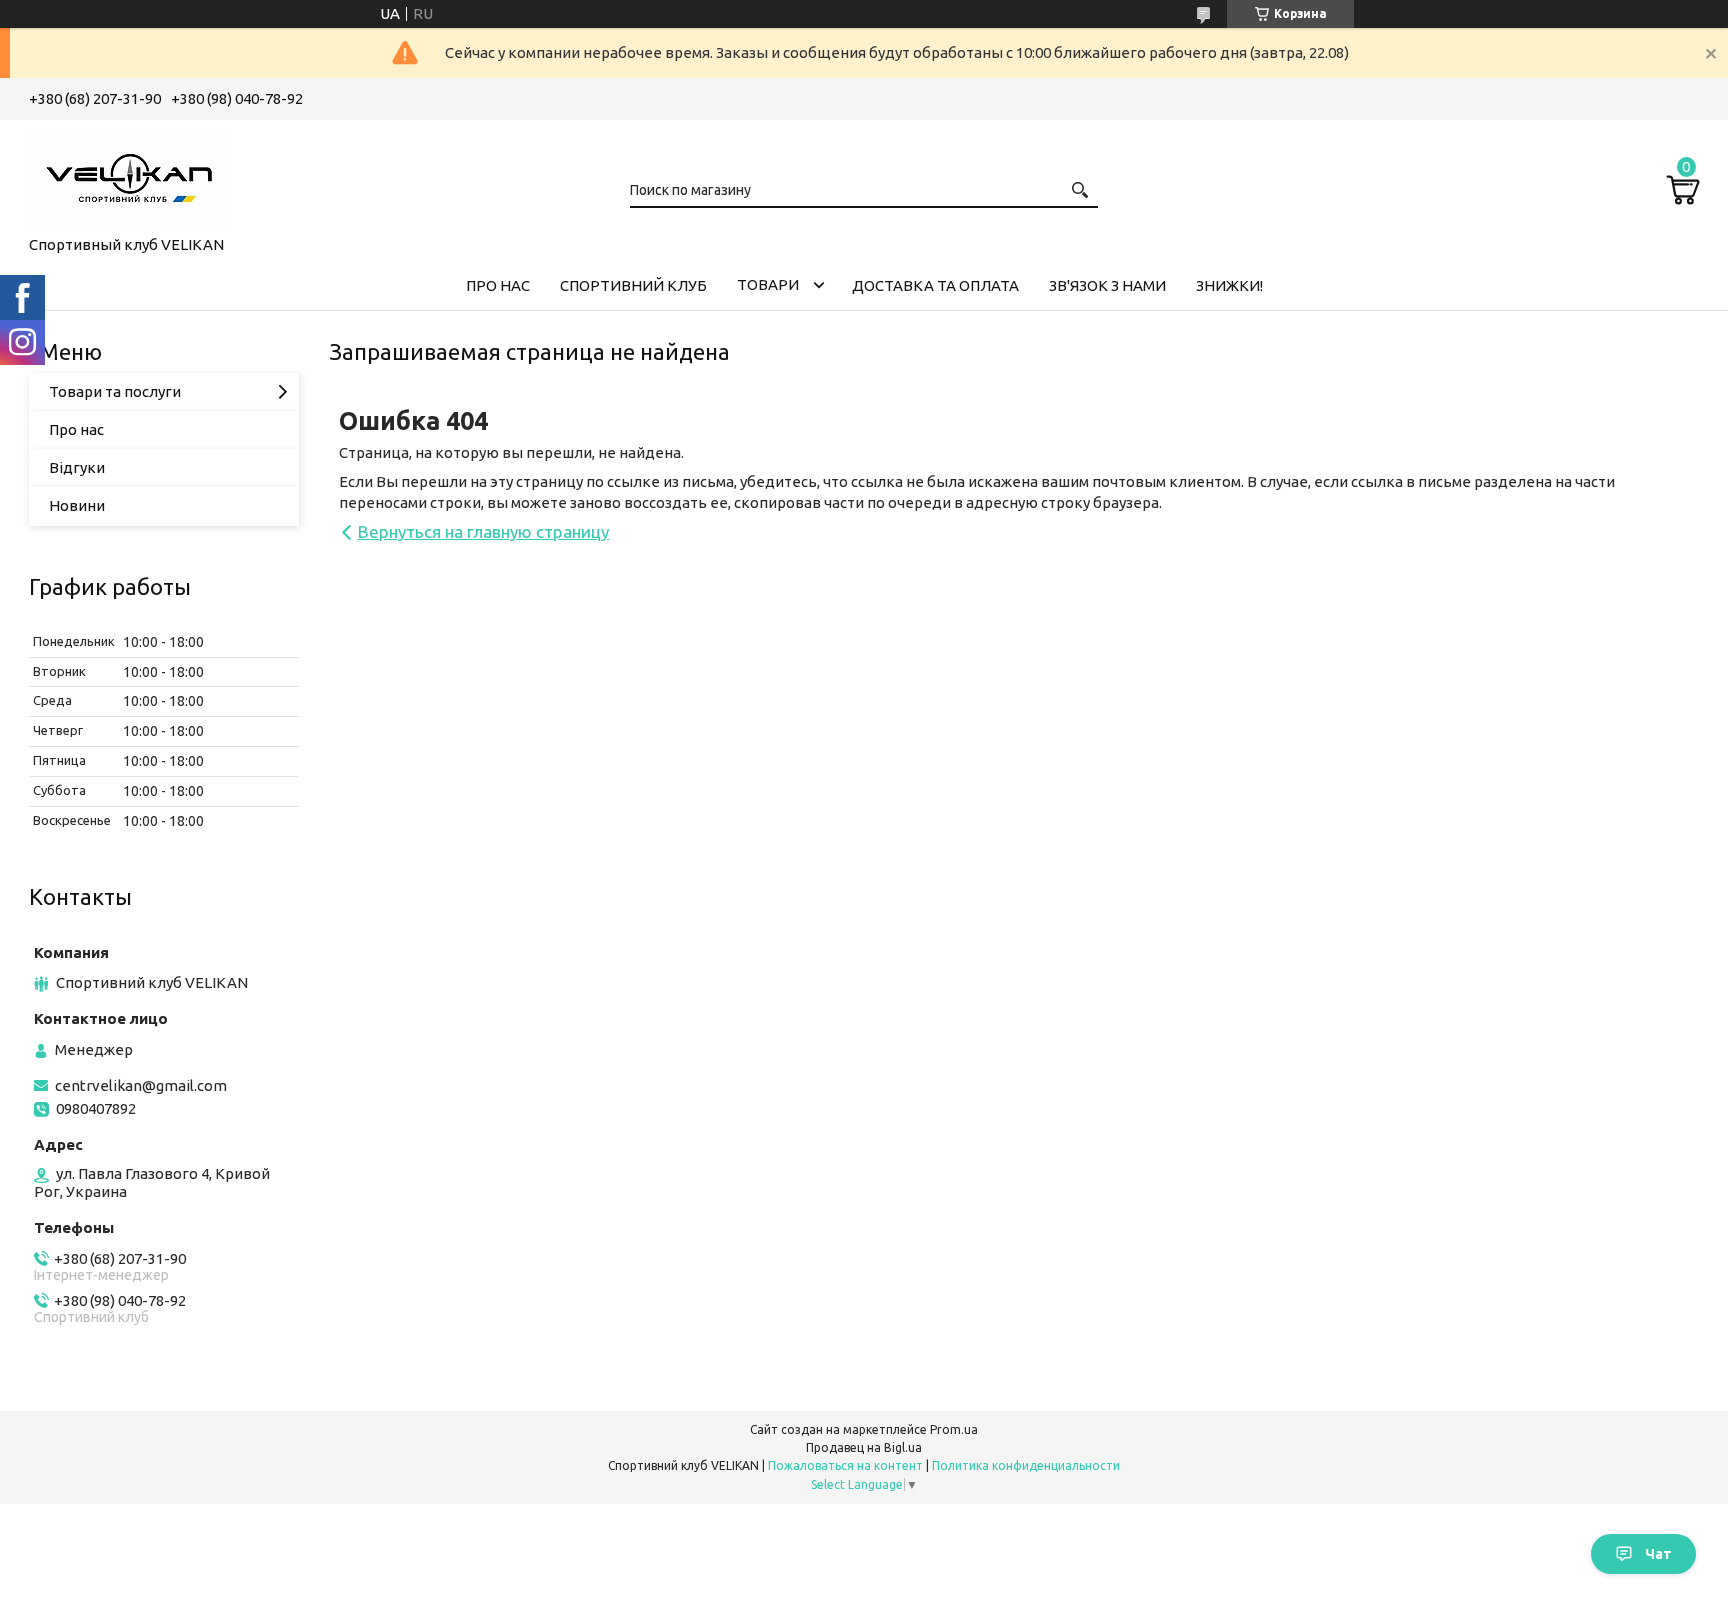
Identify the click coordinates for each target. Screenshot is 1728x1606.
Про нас (76, 429)
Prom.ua (954, 1429)
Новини (77, 505)
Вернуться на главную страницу (483, 531)
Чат (1658, 1554)
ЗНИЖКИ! (1229, 285)
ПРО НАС (498, 285)
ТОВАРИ (768, 284)
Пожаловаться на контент (845, 1465)
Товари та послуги (115, 391)
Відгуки (77, 467)
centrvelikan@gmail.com (141, 1085)
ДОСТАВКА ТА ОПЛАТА (935, 285)
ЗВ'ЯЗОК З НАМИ (1107, 285)
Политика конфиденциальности (1026, 1465)
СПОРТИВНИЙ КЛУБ (633, 285)
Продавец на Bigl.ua (864, 1447)
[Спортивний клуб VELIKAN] (129, 174)
